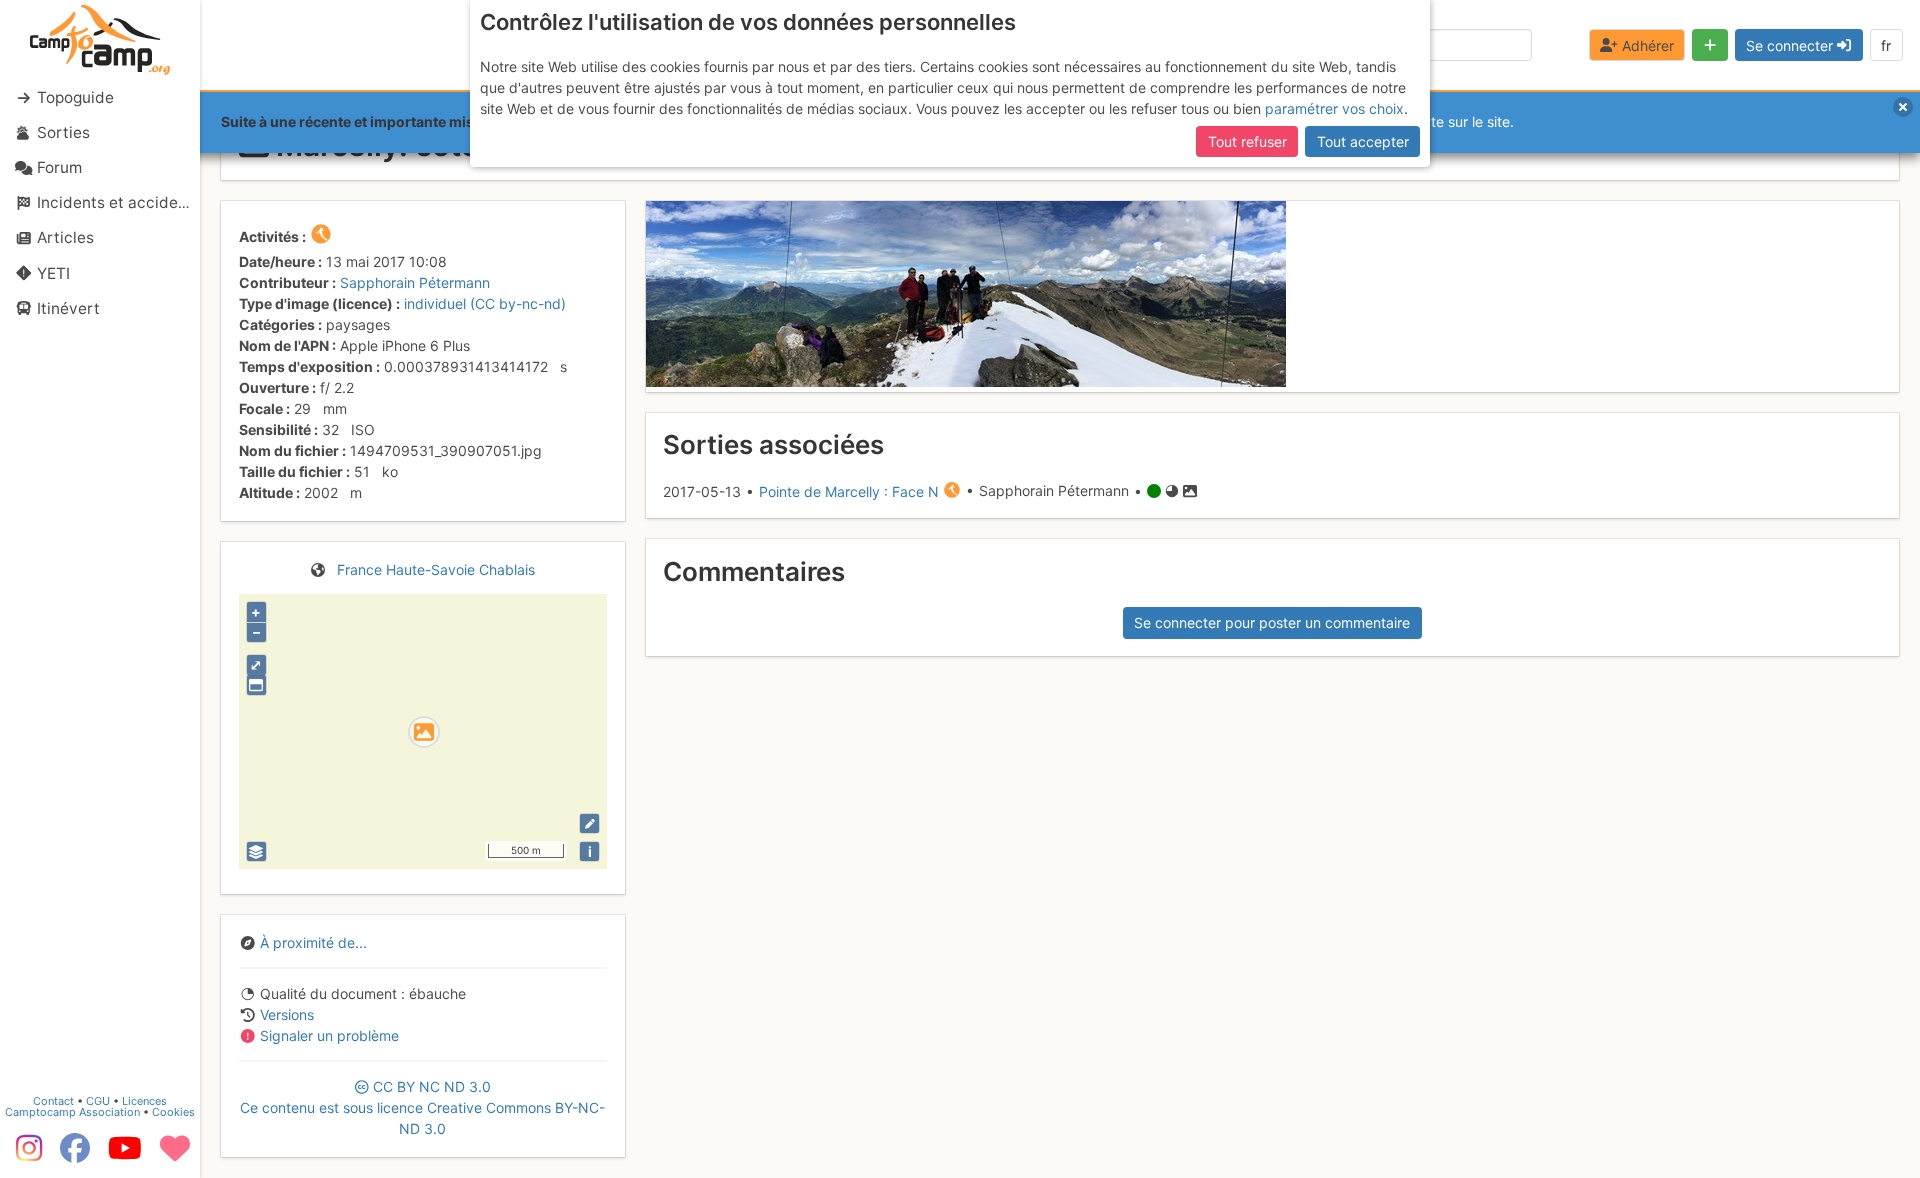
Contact (53, 1101)
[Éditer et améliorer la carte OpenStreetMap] (589, 823)
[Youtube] (125, 1155)
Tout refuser (1247, 141)
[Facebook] (75, 1155)
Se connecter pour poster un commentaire (1272, 622)
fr (1886, 45)
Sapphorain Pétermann (415, 282)
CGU (98, 1101)
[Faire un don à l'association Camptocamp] (175, 1155)
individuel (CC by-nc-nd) (485, 303)
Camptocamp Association (72, 1112)
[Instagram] (25, 1155)
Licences (144, 1101)
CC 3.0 (422, 1107)
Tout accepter (1363, 141)
